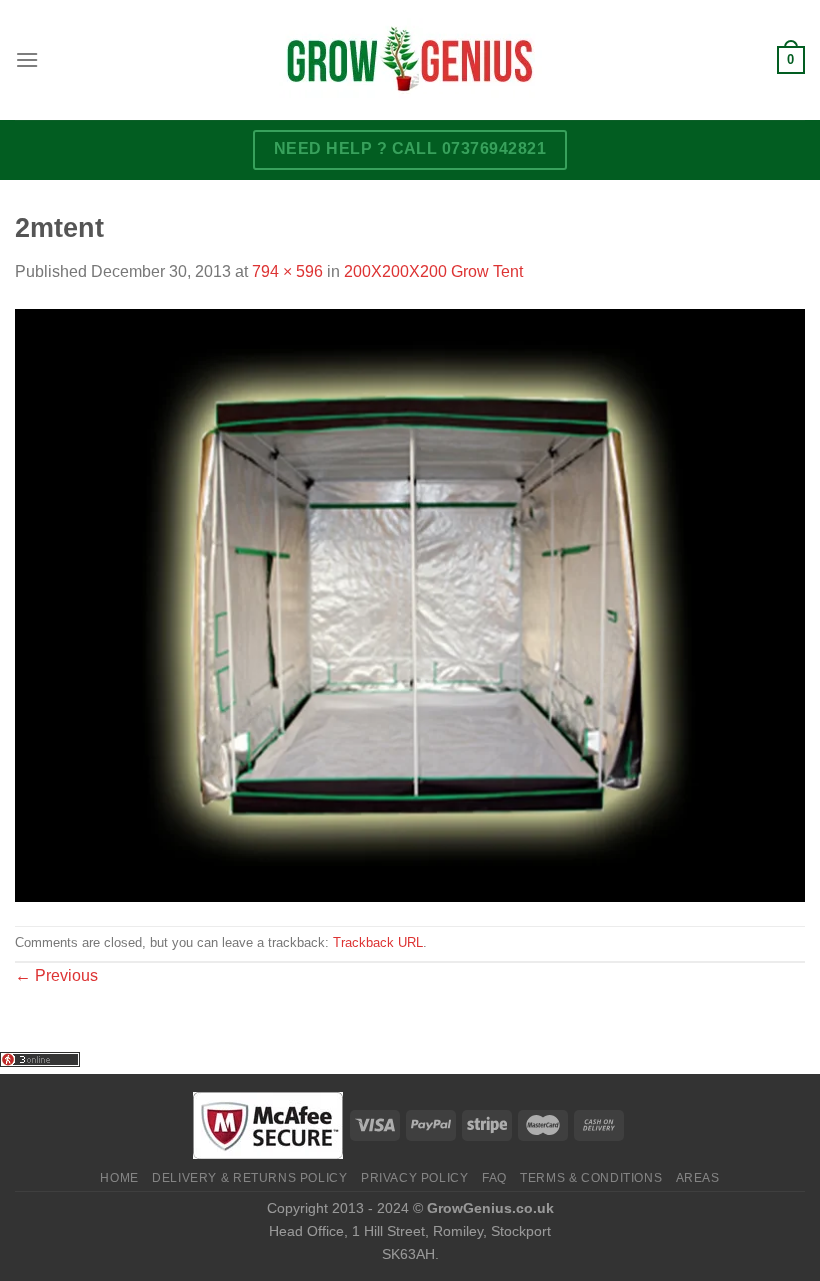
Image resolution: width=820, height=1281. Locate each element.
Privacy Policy (415, 1178)
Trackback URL (378, 942)
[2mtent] (410, 603)
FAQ (494, 1178)
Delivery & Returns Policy (249, 1178)
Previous (56, 975)
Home (119, 1178)
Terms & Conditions (591, 1178)
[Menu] (27, 59)
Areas (698, 1178)
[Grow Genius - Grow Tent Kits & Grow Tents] (410, 60)
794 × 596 (287, 271)
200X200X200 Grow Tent (433, 271)
